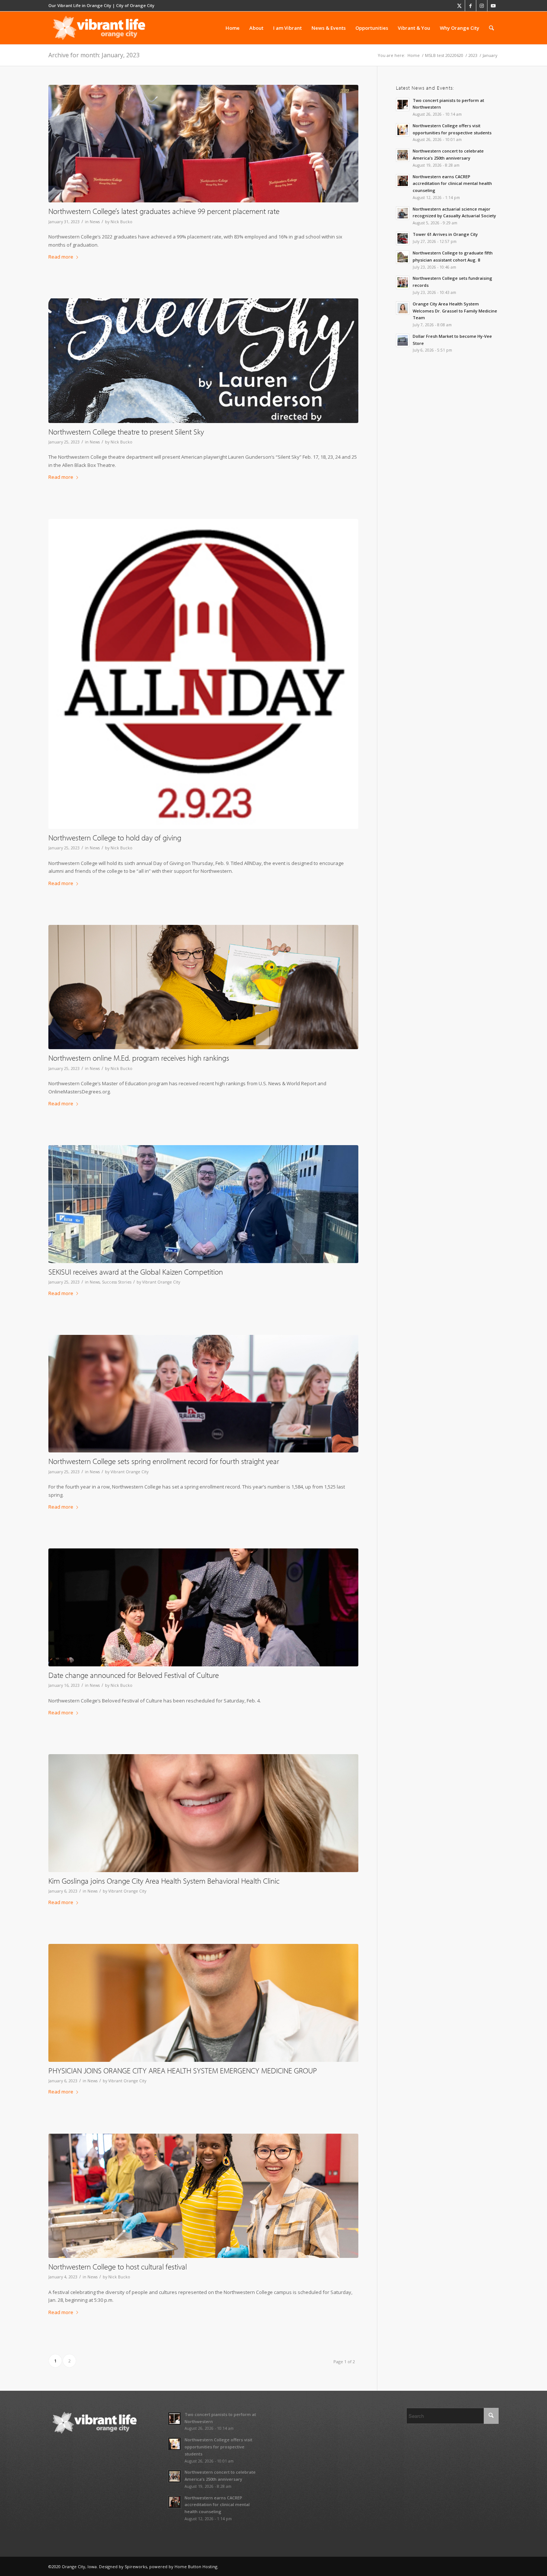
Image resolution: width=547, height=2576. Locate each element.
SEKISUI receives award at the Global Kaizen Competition (136, 1272)
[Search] (491, 28)
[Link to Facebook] (471, 6)
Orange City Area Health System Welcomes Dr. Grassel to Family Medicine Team (455, 311)
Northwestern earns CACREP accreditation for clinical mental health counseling (452, 184)
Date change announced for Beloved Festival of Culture (134, 1675)
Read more (61, 257)
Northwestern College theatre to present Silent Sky (126, 432)
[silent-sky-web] (203, 361)
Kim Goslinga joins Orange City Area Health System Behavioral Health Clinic (164, 1881)
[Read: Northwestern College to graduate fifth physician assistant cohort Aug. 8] (403, 257)
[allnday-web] (203, 674)
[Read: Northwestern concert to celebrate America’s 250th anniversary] (403, 155)
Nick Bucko (121, 222)
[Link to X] (459, 6)
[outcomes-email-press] (203, 144)
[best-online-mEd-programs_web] (203, 987)
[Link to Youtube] (493, 6)
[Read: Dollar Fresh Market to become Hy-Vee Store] (403, 340)
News (95, 222)
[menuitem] (233, 28)
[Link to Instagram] (482, 6)
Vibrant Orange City (161, 1282)
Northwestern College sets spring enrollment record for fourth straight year (164, 1461)
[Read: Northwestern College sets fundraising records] (403, 282)
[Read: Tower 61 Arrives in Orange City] (403, 238)
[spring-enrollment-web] (203, 1394)
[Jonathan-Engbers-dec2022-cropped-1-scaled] (203, 2003)
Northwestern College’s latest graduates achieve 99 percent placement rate (164, 211)
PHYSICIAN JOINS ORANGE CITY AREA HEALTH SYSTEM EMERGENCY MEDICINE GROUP (183, 2070)
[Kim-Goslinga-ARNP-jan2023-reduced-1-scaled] (203, 1813)
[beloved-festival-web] (203, 2196)
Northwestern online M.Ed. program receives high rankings (139, 1058)
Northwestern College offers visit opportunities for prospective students (218, 2447)
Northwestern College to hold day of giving (115, 837)
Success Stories (117, 1282)
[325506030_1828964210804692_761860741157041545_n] (203, 1204)
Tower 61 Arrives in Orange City (445, 234)
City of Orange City (135, 5)
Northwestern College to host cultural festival (118, 2266)
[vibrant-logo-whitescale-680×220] (99, 28)
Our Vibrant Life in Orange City (80, 5)
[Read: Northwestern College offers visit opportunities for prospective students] (403, 130)
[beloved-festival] (203, 1607)
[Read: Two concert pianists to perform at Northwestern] (403, 105)
